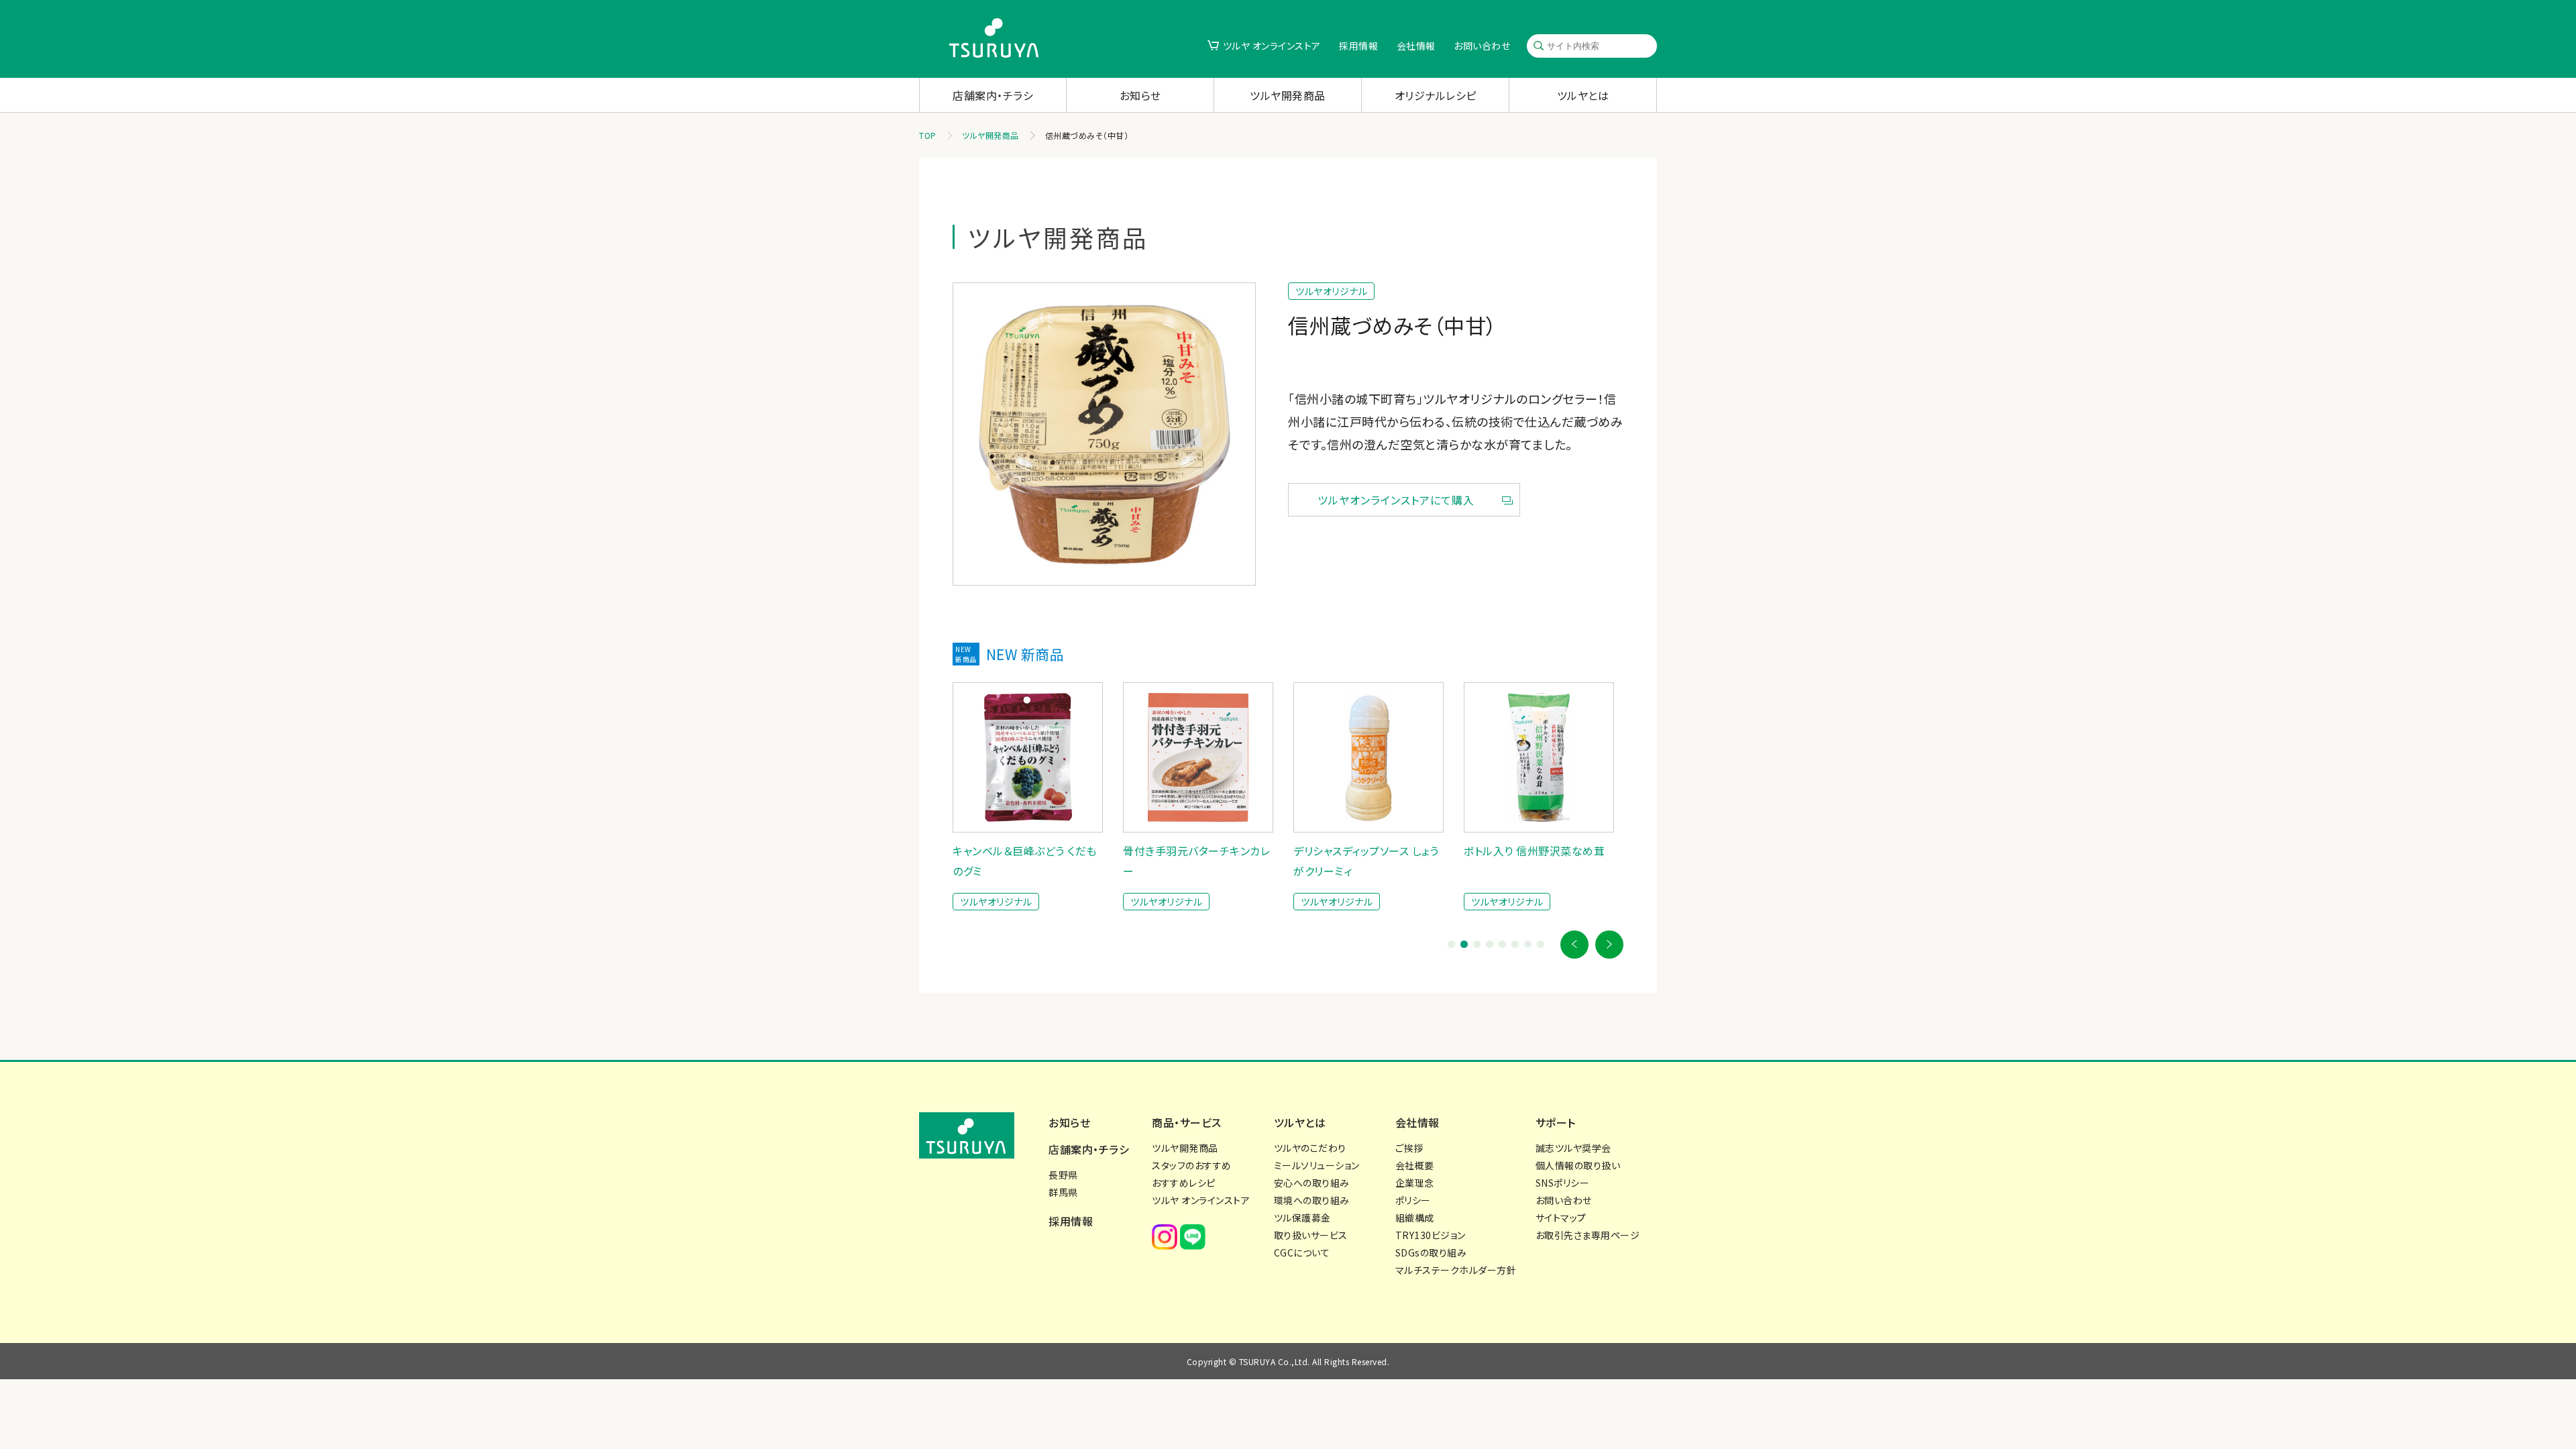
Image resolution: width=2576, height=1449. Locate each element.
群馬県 (1063, 1192)
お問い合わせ (1482, 46)
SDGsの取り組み (1431, 1252)
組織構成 (1415, 1218)
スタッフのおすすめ (1192, 1165)
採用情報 (1358, 46)
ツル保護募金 (1302, 1218)
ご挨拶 (1409, 1148)
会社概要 (1415, 1165)
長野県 (1063, 1175)
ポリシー (1413, 1200)
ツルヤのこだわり (1310, 1148)
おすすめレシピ (1184, 1183)
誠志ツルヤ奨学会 (1573, 1148)
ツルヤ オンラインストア (1272, 46)
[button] (1574, 945)
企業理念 (1415, 1183)
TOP (928, 135)
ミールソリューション (1317, 1165)
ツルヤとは (1583, 95)
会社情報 (1416, 46)
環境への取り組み (1312, 1200)
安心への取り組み (1312, 1183)
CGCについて (1302, 1252)
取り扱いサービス (1311, 1235)
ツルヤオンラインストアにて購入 (1396, 500)
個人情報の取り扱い (1578, 1165)
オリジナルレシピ (1436, 95)
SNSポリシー (1563, 1183)
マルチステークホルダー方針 (1456, 1270)
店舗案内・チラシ (993, 95)
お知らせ (1140, 95)
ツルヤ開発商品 (1288, 95)
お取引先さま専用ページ (1588, 1235)
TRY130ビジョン (1431, 1235)
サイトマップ (1561, 1218)
